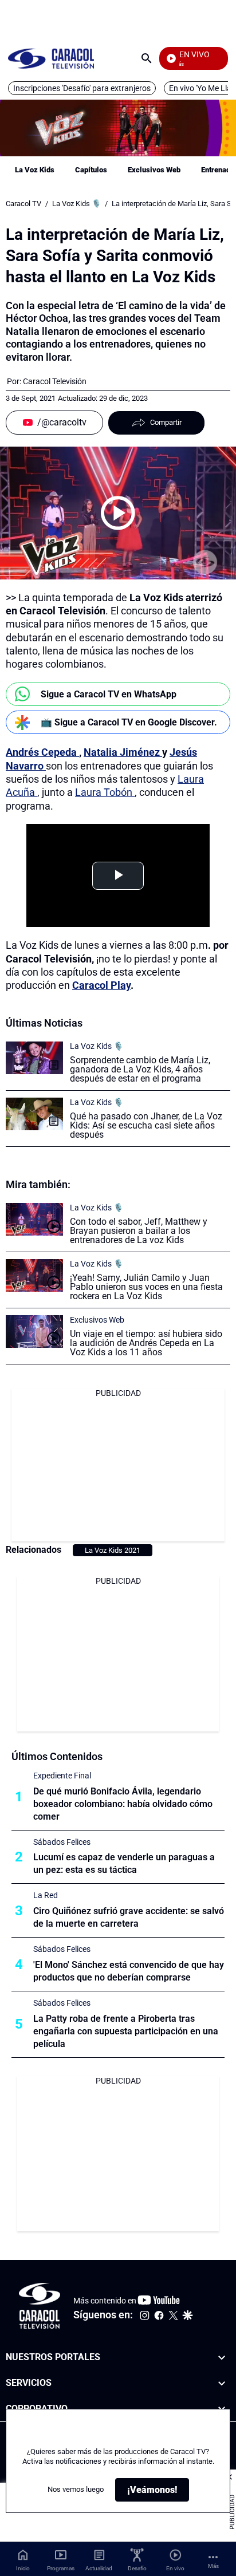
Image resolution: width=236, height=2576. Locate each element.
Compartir (166, 422)
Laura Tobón (105, 792)
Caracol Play (101, 985)
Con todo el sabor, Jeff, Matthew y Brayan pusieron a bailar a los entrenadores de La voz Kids (139, 1231)
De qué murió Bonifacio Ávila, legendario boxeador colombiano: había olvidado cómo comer (123, 1804)
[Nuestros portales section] (222, 2358)
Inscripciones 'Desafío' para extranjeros (82, 88)
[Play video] (118, 513)
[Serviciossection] (222, 2383)
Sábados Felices (62, 1842)
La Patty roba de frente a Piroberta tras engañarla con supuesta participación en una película (126, 2031)
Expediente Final (62, 1776)
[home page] (51, 58)
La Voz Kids (35, 170)
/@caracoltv (62, 422)
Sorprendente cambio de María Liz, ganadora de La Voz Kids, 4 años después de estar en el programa (140, 1069)
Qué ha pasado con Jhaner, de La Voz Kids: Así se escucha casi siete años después (146, 1125)
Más (213, 2566)
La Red (46, 1895)
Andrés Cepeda (42, 752)
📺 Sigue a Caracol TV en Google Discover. (129, 722)
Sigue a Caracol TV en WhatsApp (109, 694)
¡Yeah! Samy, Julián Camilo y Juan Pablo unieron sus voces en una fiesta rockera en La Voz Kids (146, 1287)
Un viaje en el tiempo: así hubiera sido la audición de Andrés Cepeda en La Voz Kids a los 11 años (146, 1343)
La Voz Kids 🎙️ (76, 204)
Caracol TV (23, 204)
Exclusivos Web (154, 170)
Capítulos (91, 170)
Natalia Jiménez (123, 752)
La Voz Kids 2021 (113, 1550)
